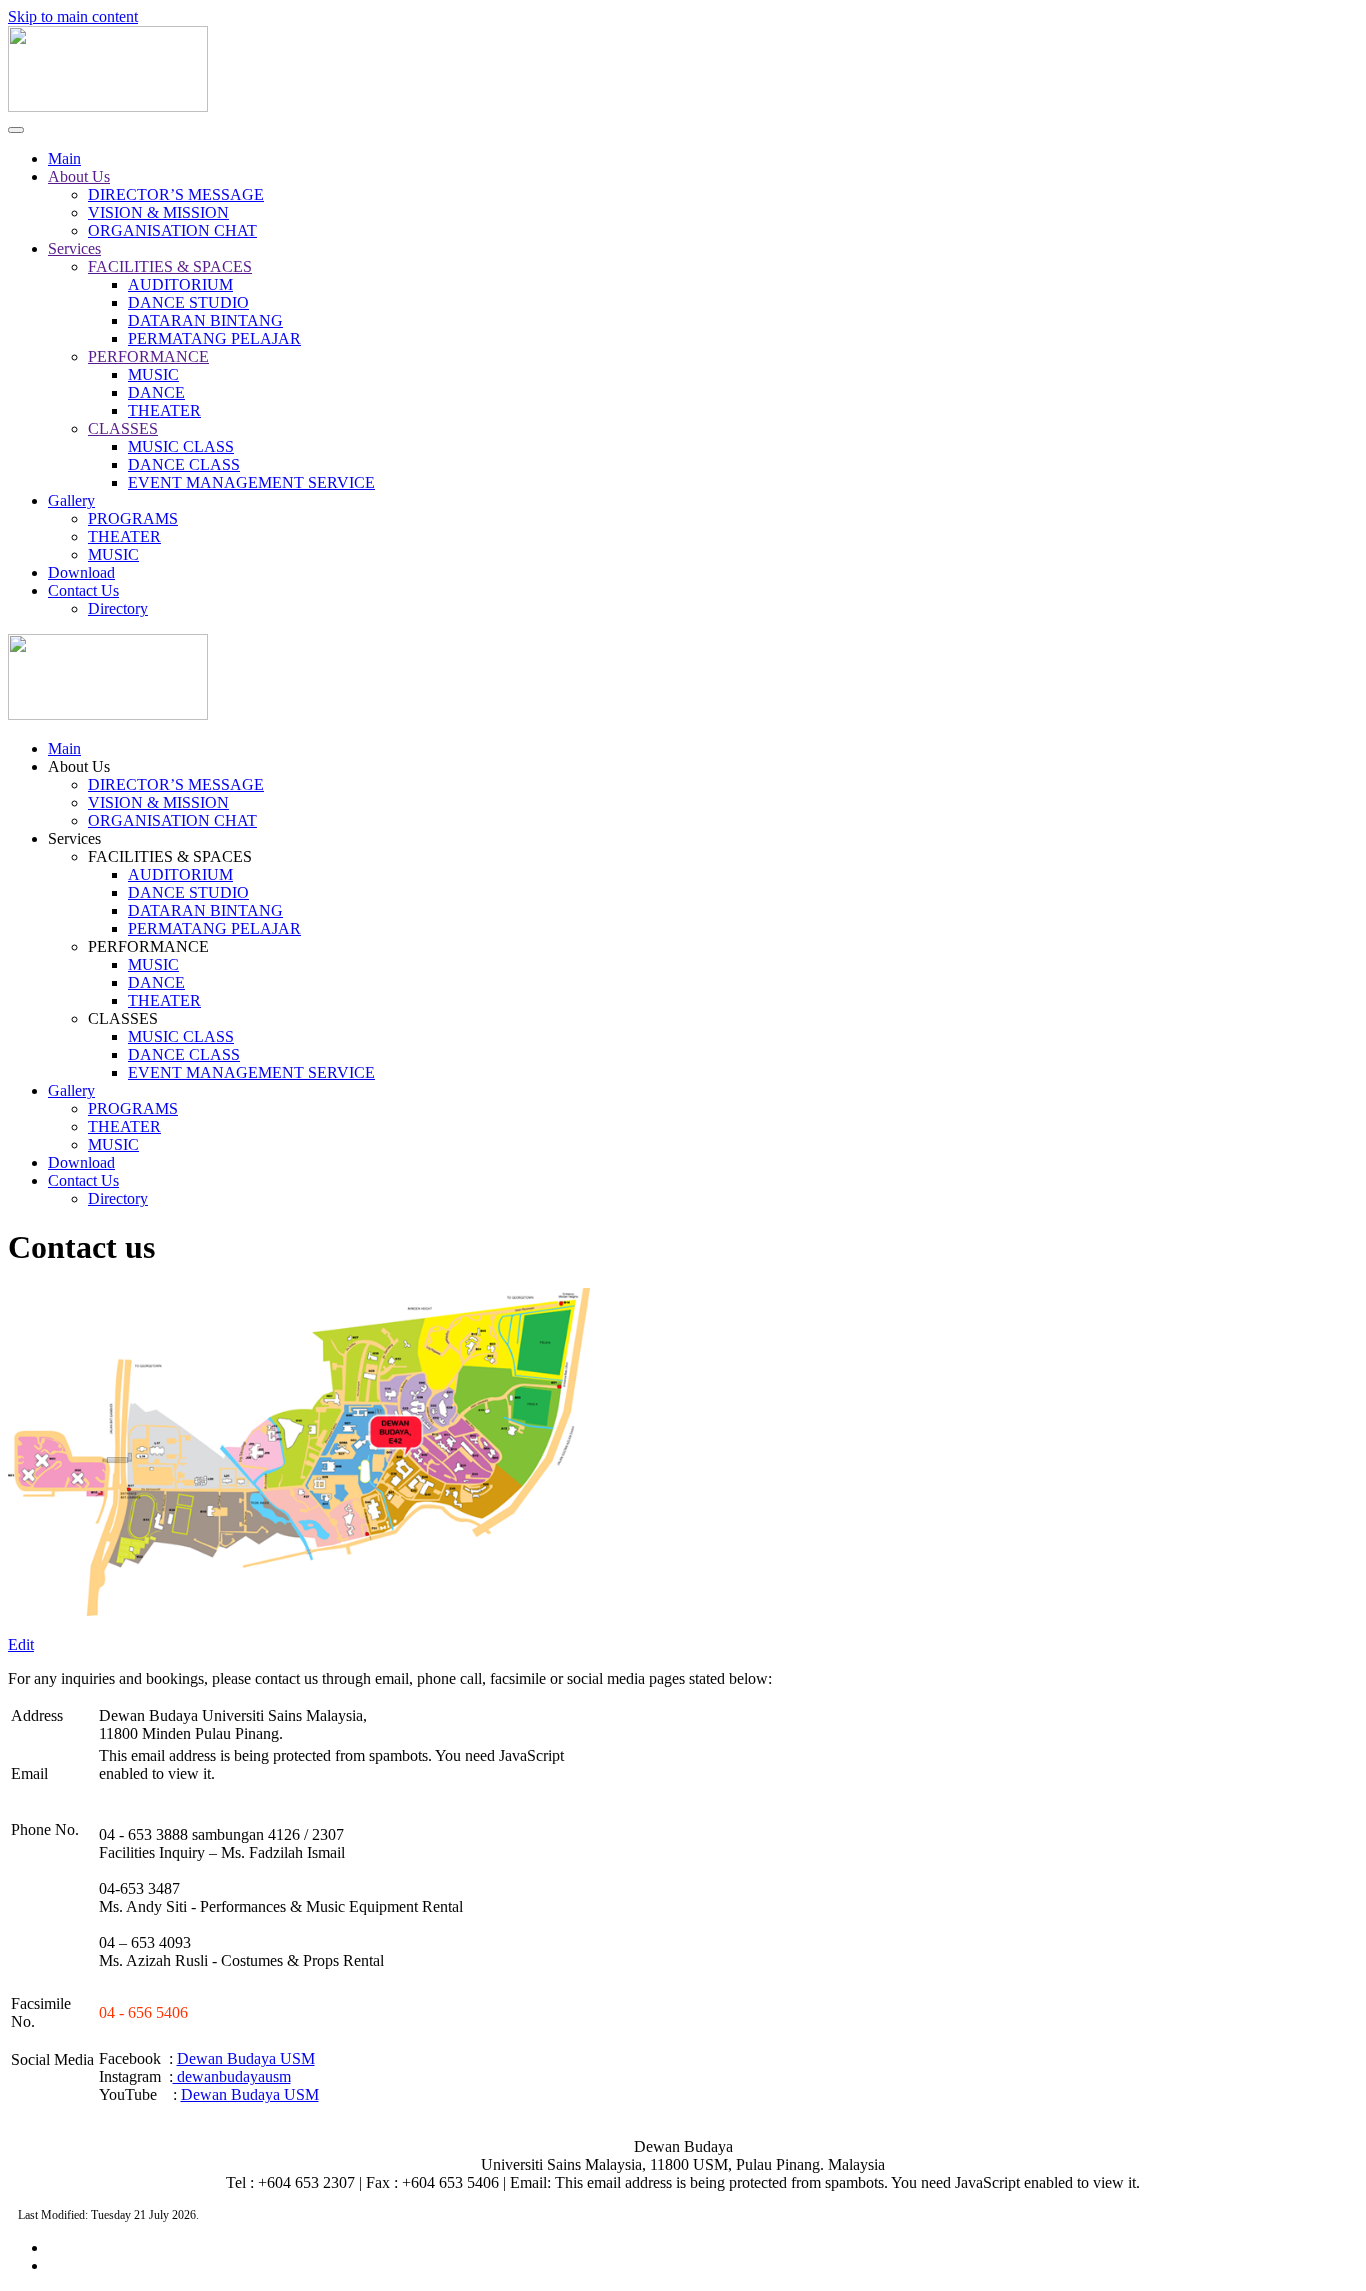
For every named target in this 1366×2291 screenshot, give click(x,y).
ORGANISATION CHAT (172, 230)
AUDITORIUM (180, 284)
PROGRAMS (133, 518)
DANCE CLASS (184, 464)
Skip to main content (73, 16)
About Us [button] (79, 766)
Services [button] (74, 838)
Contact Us (83, 590)
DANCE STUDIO (188, 302)
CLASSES (123, 428)
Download (81, 572)
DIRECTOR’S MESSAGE (176, 194)
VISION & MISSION (158, 212)
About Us (79, 176)
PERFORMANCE (148, 356)
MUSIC (153, 374)
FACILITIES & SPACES (170, 266)
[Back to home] (108, 106)
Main (64, 158)
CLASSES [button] (123, 1018)
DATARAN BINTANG (205, 320)
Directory (118, 608)
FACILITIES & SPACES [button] (170, 856)
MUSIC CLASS (181, 446)
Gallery (71, 500)
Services (74, 248)
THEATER (164, 410)
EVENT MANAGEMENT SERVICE (251, 482)
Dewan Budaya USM (246, 2058)
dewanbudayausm (232, 2076)
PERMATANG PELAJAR (214, 338)
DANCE (156, 392)
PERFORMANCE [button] (148, 946)
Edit (21, 1644)
